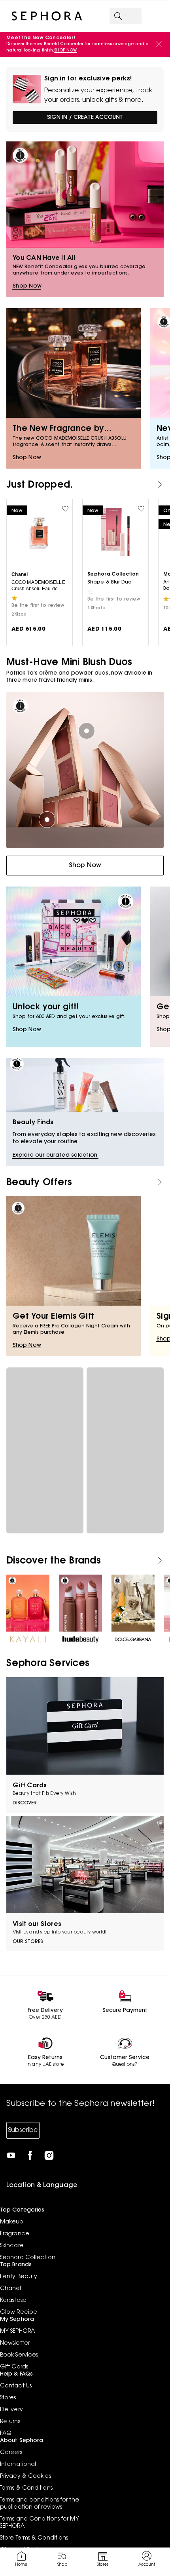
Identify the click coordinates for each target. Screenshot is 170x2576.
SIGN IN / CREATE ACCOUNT (85, 118)
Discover (25, 1803)
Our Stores (28, 1942)
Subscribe (23, 2130)
